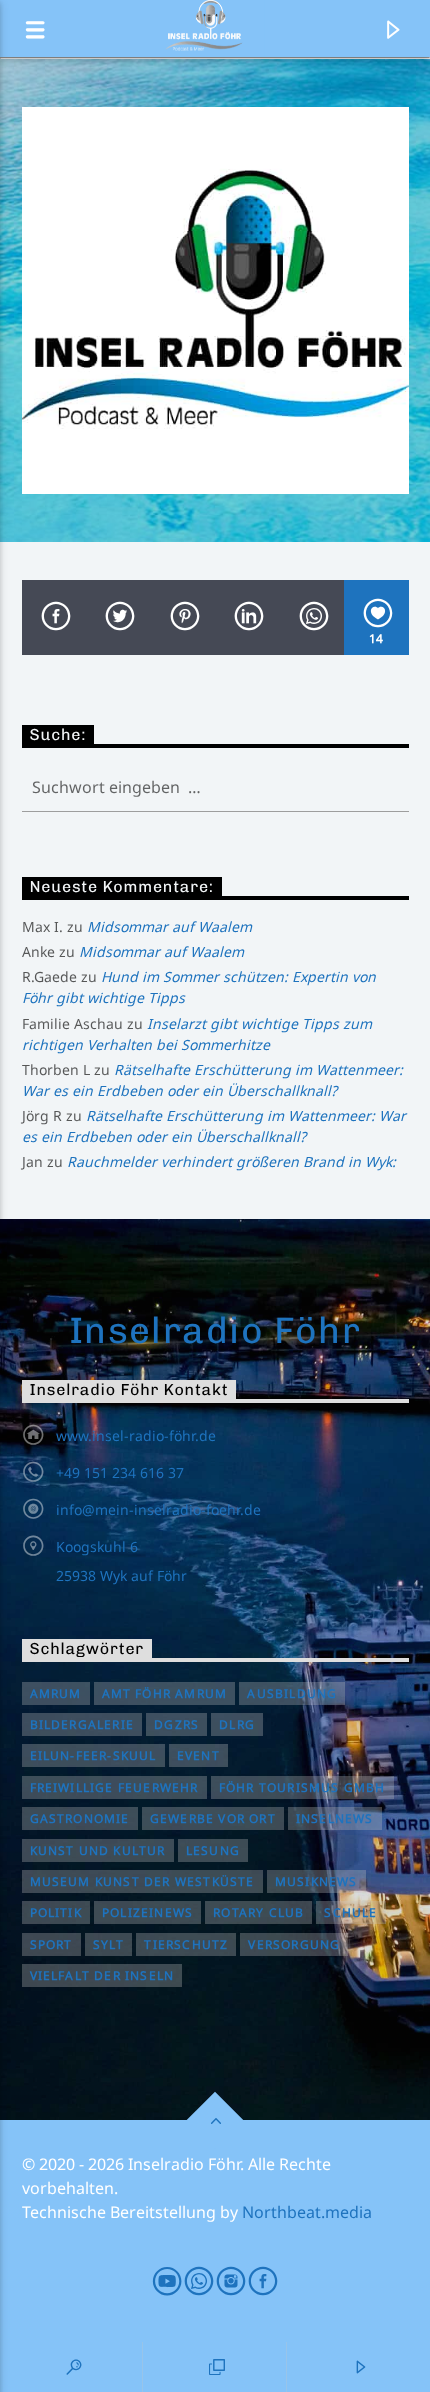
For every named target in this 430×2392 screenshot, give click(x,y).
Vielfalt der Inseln (102, 1975)
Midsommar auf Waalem (169, 926)
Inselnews (335, 1818)
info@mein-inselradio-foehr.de (158, 1509)
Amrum (56, 1693)
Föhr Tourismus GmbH (302, 1787)
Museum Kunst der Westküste (142, 1881)
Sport (51, 1944)
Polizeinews (147, 1912)
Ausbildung (292, 1693)
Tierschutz (186, 1944)
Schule (350, 1912)
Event (198, 1755)
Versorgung (294, 1944)
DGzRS (176, 1724)
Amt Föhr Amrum (165, 1693)
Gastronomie (80, 1818)
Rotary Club (258, 1912)
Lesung (213, 1850)
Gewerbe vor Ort (213, 1818)
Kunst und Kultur (98, 1850)
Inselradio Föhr (215, 1330)
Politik (56, 1912)
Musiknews (316, 1881)
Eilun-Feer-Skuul (93, 1755)
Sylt (109, 1944)
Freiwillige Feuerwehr (114, 1787)
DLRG (237, 1724)
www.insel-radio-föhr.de (136, 1435)
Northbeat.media (307, 2212)
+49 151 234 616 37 (120, 1472)
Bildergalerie (82, 1724)
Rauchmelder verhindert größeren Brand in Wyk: (231, 1161)
